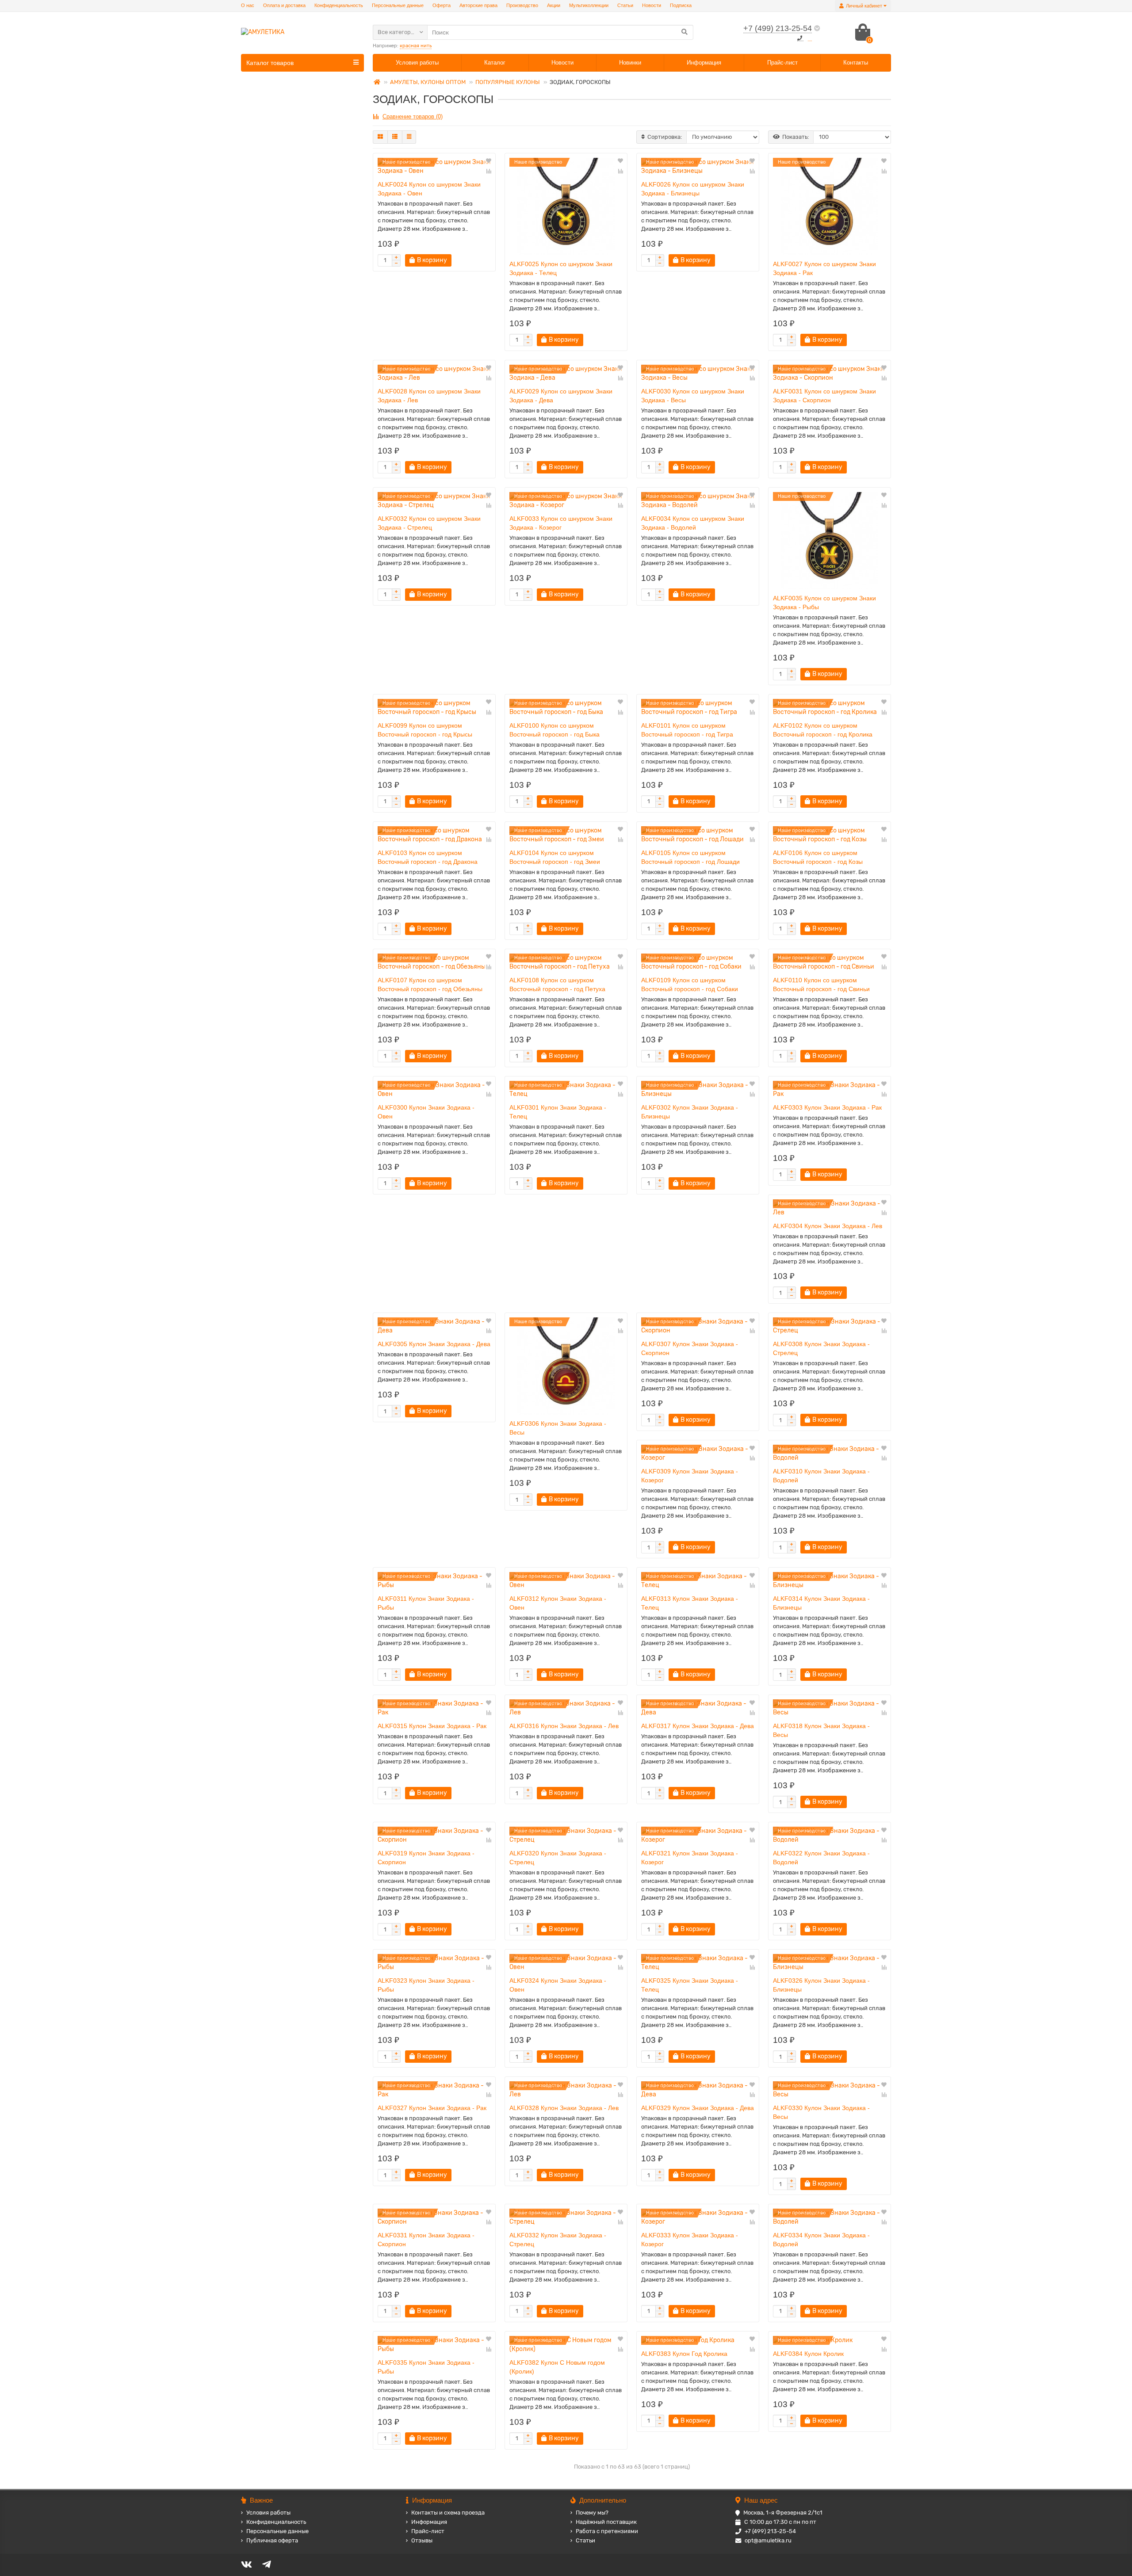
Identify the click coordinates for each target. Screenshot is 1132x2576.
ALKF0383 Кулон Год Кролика (684, 2354)
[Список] (395, 137)
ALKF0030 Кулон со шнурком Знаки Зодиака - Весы (693, 396)
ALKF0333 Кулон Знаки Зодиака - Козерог (690, 2240)
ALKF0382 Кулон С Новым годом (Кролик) (557, 2367)
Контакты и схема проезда (448, 2513)
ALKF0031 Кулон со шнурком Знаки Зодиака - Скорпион (824, 396)
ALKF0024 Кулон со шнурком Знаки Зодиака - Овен (429, 189)
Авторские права (478, 5)
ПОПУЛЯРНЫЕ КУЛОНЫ (508, 82)
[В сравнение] (489, 171)
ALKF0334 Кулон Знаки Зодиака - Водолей (821, 2240)
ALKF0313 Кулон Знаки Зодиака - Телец (690, 1603)
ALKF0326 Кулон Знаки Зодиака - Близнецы (821, 1985)
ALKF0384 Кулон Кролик (808, 2354)
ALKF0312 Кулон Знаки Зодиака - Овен (558, 1603)
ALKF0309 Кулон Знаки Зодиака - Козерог (690, 1476)
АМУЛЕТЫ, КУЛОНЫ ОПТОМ (428, 82)
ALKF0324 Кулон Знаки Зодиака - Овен (558, 1985)
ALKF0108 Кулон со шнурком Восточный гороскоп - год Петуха (557, 985)
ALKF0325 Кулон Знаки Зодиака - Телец (690, 1985)
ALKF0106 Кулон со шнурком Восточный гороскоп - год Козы (818, 857)
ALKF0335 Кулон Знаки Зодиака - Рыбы (426, 2367)
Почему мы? (592, 2513)
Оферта (442, 5)
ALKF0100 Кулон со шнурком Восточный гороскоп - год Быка (555, 730)
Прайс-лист (782, 63)
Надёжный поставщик (606, 2522)
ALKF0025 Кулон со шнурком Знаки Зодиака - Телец (561, 268)
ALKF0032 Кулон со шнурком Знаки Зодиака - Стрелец (429, 523)
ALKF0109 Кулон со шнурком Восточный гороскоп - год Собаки (690, 985)
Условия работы (417, 63)
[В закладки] (489, 161)
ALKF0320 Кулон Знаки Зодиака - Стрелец (558, 1858)
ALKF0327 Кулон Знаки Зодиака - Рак (432, 2108)
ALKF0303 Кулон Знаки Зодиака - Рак (827, 1107)
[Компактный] (409, 137)
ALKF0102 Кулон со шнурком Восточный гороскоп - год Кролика (823, 730)
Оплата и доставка (284, 5)
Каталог (495, 63)
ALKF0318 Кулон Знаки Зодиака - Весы (821, 1730)
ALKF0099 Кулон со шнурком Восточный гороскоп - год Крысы (425, 730)
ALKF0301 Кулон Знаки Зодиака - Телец (558, 1112)
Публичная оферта (272, 2540)
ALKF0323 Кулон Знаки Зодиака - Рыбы (426, 1985)
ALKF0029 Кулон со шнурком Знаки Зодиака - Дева (561, 396)
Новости (652, 5)
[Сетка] (380, 137)
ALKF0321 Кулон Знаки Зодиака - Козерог (690, 1858)
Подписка (681, 5)
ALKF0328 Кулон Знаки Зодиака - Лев (564, 2108)
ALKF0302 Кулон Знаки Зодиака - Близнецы (690, 1112)
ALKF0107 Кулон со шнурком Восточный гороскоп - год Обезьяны (430, 985)
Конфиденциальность (339, 5)
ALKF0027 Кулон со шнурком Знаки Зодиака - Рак (824, 268)
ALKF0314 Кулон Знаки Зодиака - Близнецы (821, 1603)
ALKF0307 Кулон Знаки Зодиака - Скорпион (690, 1348)
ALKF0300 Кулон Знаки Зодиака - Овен (426, 1112)
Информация (704, 63)
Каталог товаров (270, 63)
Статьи (625, 5)
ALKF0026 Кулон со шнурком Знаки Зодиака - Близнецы (693, 189)
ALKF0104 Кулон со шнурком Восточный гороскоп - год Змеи (555, 857)
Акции (554, 5)
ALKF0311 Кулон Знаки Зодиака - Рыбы (426, 1603)
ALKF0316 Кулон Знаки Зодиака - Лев (564, 1726)
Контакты (856, 63)
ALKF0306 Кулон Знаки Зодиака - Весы (558, 1428)
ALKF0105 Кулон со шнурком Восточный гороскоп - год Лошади (690, 857)
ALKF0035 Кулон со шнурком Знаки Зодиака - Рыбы (824, 603)
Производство (522, 5)
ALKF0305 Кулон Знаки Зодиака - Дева (434, 1344)
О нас (248, 5)
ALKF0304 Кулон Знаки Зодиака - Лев (828, 1226)
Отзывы (422, 2540)
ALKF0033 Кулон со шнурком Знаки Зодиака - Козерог (561, 523)
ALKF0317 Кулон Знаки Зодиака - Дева (698, 1726)
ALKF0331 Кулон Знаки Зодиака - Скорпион (426, 2240)
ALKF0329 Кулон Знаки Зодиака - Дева (698, 2108)
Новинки (630, 63)
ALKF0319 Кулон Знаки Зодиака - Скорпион (426, 1858)
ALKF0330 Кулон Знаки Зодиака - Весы (821, 2112)
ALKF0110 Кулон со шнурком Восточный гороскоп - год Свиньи (821, 985)
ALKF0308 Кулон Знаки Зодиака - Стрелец (821, 1348)
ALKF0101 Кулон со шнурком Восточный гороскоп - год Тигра (687, 730)
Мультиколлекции (589, 5)
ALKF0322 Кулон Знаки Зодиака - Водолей (821, 1858)
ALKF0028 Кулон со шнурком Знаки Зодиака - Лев (429, 396)
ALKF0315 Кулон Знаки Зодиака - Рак (432, 1726)
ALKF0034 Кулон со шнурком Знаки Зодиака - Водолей (693, 523)
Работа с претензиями (607, 2531)
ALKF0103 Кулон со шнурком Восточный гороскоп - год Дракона (428, 857)
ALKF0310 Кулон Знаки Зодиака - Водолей (821, 1476)
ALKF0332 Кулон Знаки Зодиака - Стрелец (558, 2240)
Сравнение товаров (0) (413, 116)
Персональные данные (398, 5)
